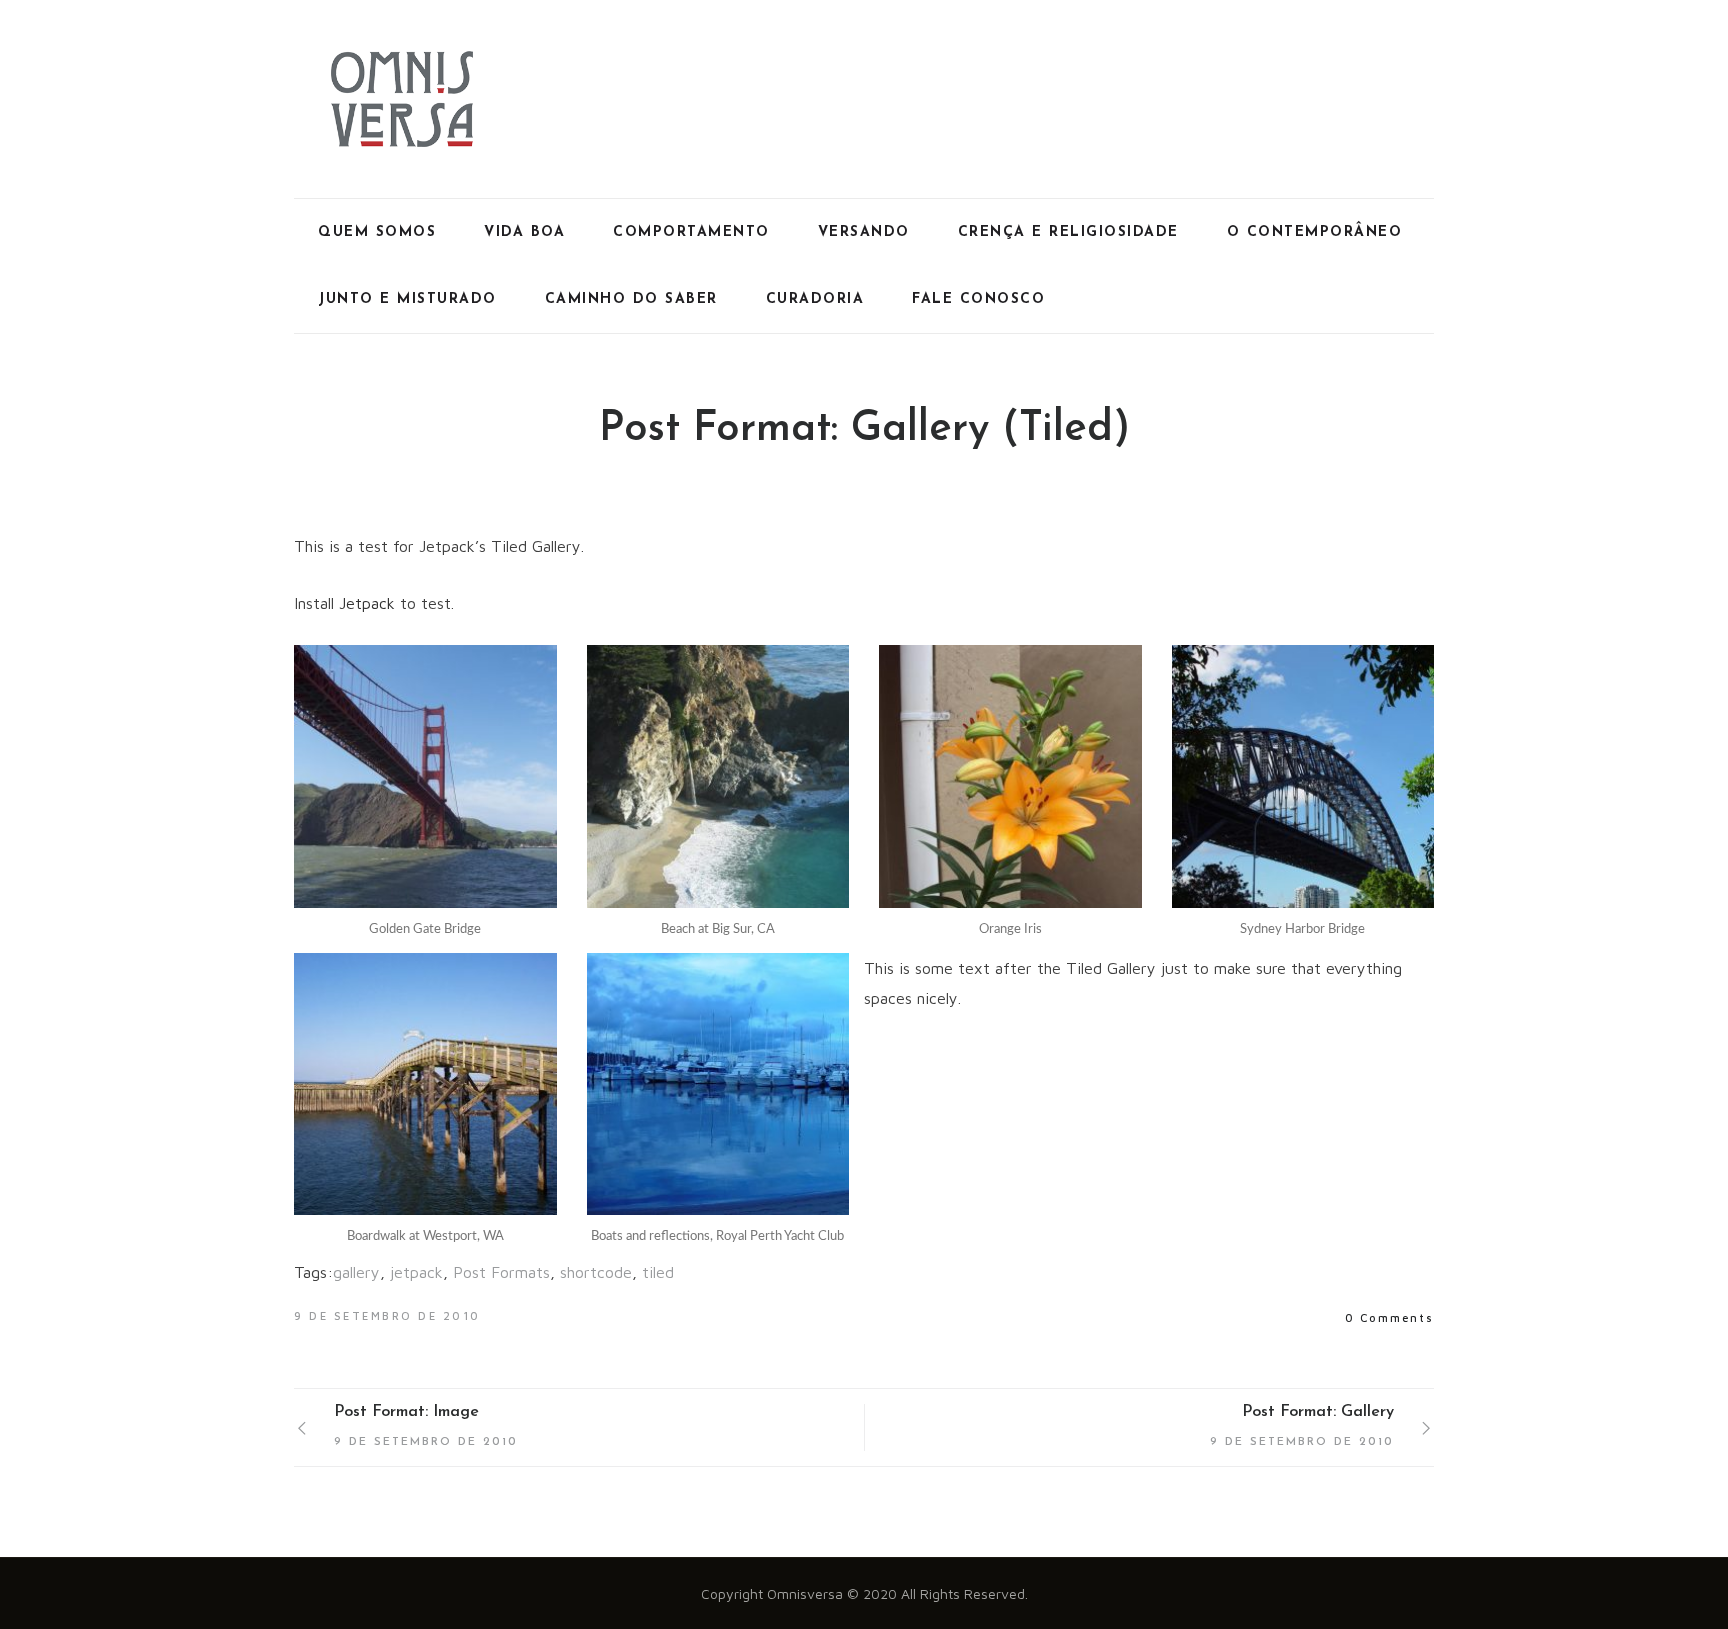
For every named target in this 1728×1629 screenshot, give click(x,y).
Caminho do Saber (631, 299)
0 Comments (1389, 1317)
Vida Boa (524, 232)
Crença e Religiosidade (1068, 232)
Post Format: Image (406, 1412)
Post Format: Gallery (1318, 1412)
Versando (864, 232)
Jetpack (367, 603)
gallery (356, 1272)
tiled (658, 1272)
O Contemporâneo (1315, 232)
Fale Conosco (978, 299)
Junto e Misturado (407, 299)
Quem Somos (377, 232)
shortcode (596, 1272)
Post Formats (501, 1272)
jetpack (416, 1272)
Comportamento (691, 232)
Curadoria (815, 299)
